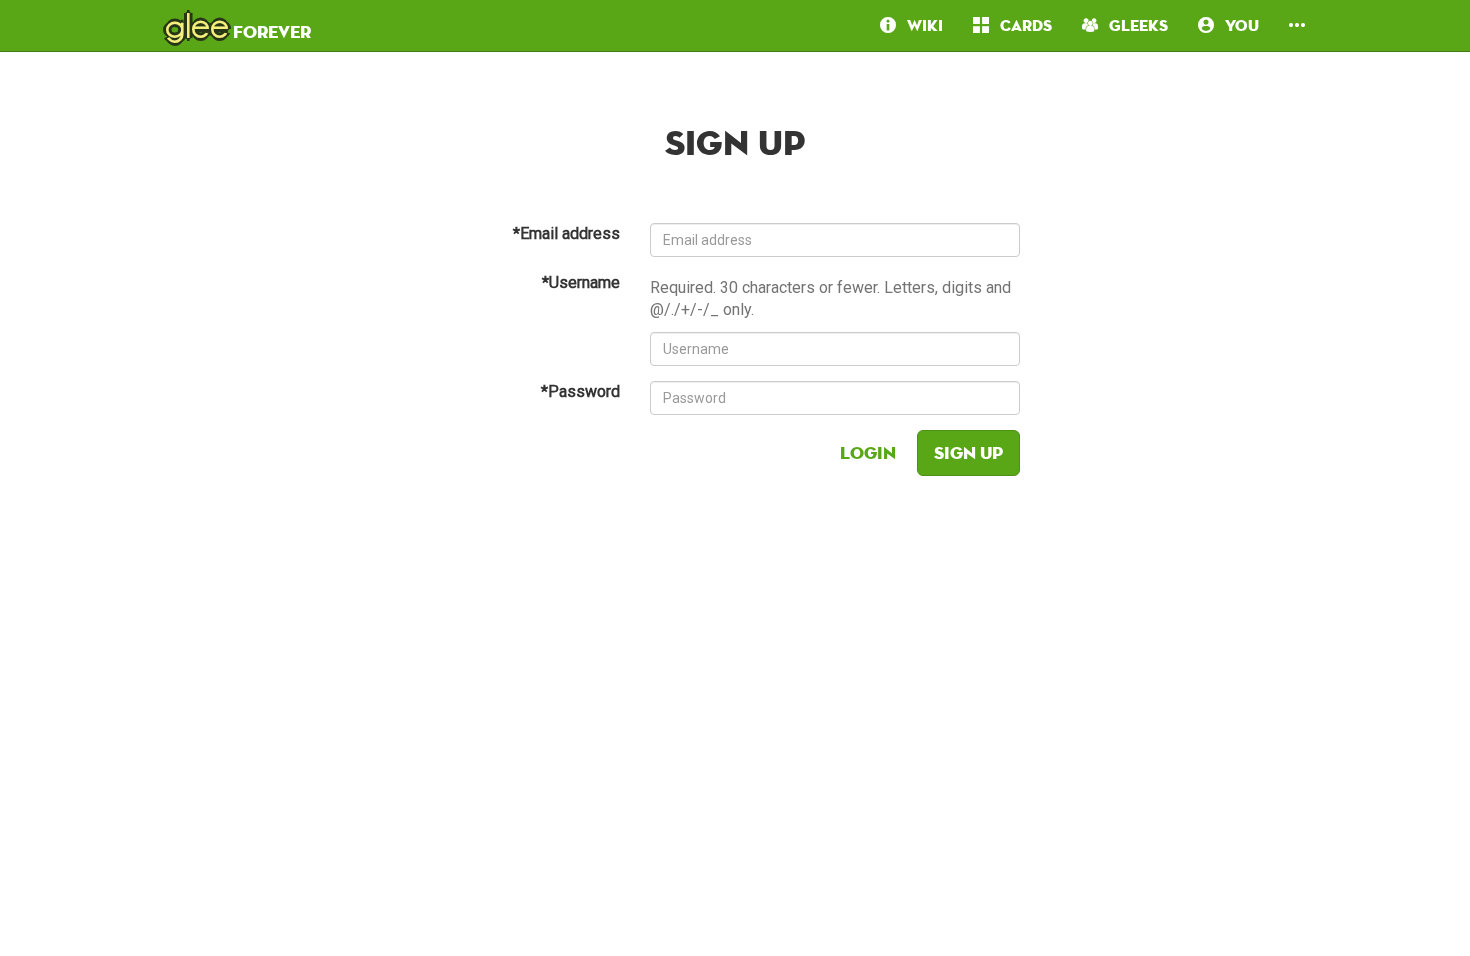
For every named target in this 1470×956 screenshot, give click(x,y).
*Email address (566, 233)
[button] (1297, 25)
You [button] (1236, 25)
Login (868, 452)
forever (238, 25)
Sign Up (968, 452)
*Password (580, 391)
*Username (581, 282)
